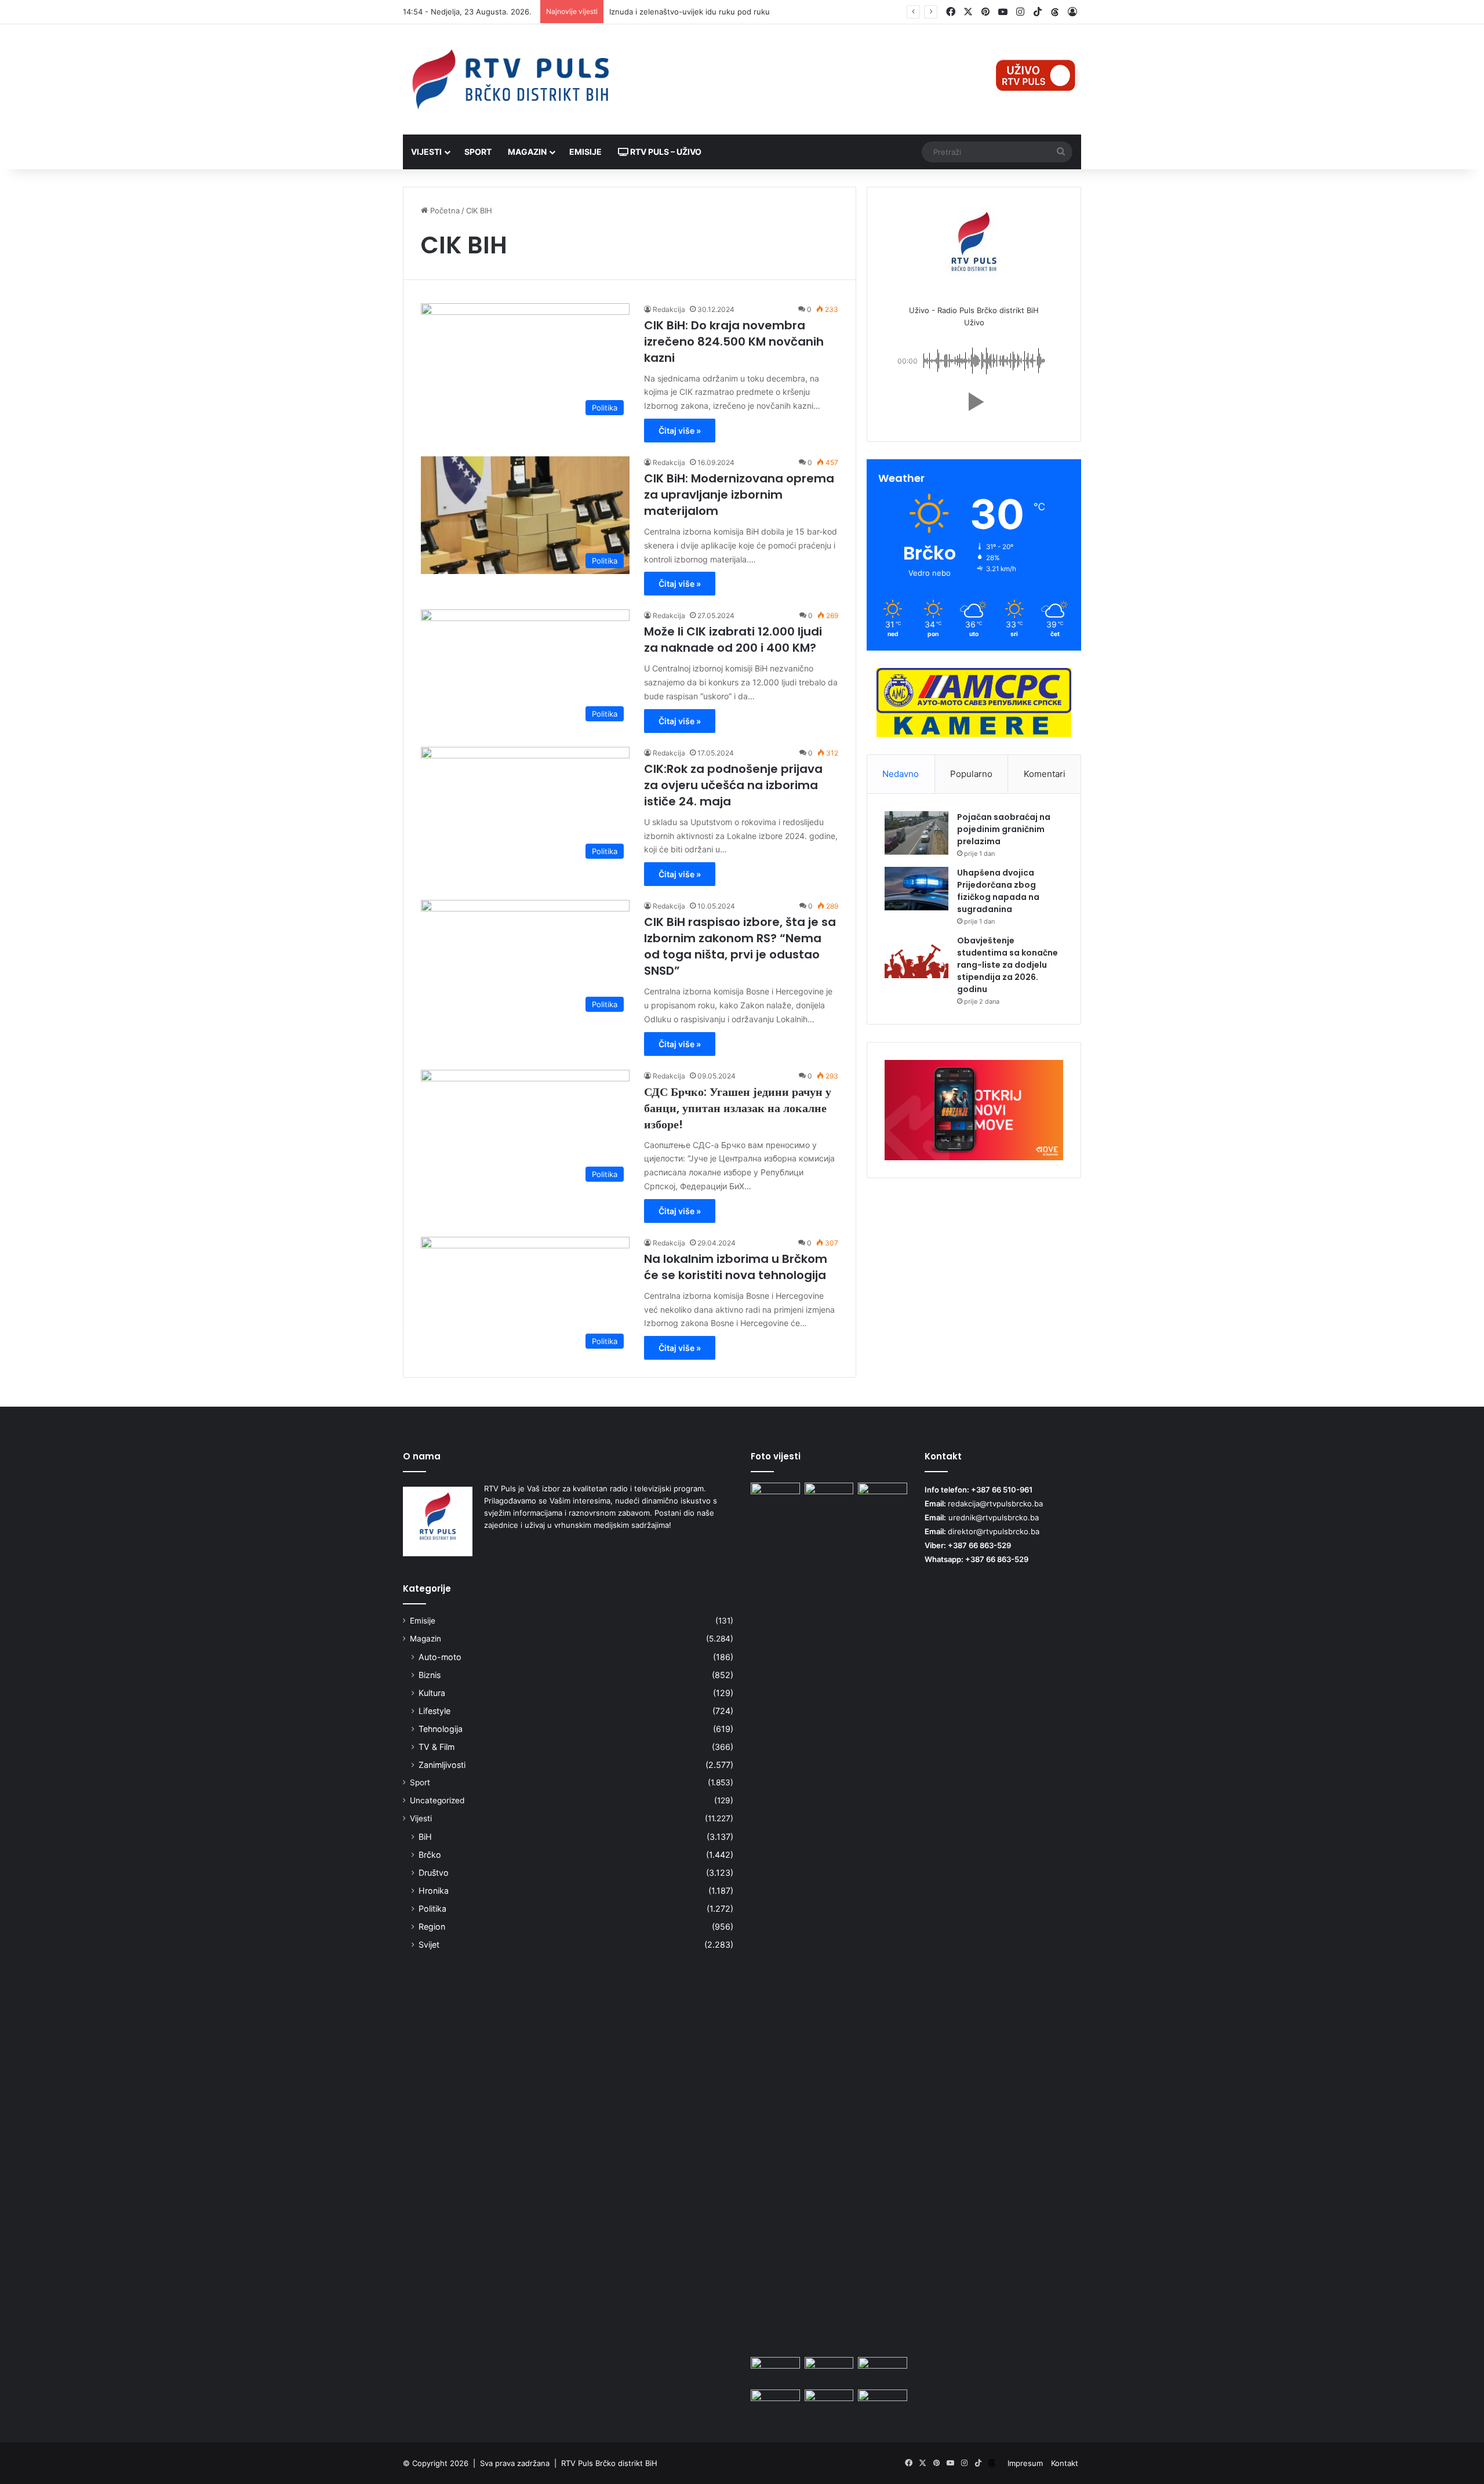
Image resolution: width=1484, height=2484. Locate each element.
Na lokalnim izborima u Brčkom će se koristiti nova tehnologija (736, 1267)
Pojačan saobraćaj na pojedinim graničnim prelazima (1004, 829)
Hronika (434, 1891)
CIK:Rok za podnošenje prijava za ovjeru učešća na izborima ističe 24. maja (733, 785)
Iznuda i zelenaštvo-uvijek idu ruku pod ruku (690, 12)
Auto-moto (440, 1657)
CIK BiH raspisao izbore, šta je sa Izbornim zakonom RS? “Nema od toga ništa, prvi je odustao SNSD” (740, 946)
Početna (444, 210)
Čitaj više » (680, 431)
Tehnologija (441, 1729)
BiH (425, 1837)
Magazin (527, 152)
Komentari (1045, 774)
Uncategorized (437, 1800)
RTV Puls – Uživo (665, 152)
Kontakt (1065, 2463)
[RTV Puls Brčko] (510, 79)
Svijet (429, 1944)
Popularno (971, 774)
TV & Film (437, 1747)
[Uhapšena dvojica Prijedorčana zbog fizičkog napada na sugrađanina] (916, 889)
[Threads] (1055, 12)
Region (432, 1926)
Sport (478, 152)
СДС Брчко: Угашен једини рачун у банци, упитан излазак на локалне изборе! (738, 1108)
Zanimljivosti (442, 1765)
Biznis (430, 1675)
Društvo (434, 1873)
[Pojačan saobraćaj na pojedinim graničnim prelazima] (916, 833)
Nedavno (901, 774)
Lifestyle (434, 1711)
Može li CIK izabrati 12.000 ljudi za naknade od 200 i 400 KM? (733, 640)
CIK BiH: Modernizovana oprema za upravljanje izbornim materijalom (739, 495)
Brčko (430, 1855)
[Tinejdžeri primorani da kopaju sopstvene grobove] (775, 2403)
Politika (432, 1909)
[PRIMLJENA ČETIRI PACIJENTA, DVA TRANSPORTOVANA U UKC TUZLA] (883, 2403)
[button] (974, 402)
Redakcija (669, 309)
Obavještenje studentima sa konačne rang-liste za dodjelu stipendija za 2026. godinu (1007, 965)
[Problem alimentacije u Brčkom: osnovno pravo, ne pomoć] (775, 1497)
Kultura (432, 1693)
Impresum (1025, 2463)
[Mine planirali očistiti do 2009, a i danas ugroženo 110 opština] (829, 2371)
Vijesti (426, 152)
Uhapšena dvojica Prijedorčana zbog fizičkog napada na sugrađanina (998, 891)
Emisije (585, 152)
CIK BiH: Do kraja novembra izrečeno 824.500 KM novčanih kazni (734, 342)
